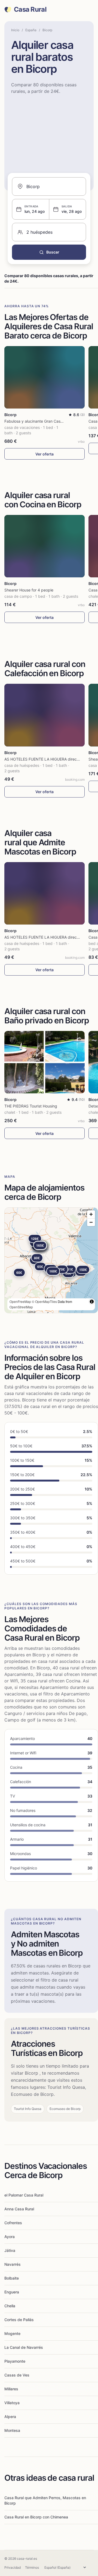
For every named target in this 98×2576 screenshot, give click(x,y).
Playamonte (15, 2361)
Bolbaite (12, 2278)
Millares (11, 2389)
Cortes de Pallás (19, 2320)
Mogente (12, 2333)
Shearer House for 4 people (29, 590)
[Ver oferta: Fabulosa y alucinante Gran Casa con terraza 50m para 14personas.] (45, 377)
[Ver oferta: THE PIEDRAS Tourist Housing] (45, 1062)
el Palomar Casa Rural (24, 2195)
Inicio (15, 30)
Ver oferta (45, 454)
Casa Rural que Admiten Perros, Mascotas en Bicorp (45, 2500)
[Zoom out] (91, 1222)
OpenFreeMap (20, 1301)
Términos (32, 2567)
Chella (10, 2306)
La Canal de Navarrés (24, 2347)
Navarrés (13, 2264)
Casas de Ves (17, 2375)
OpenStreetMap (21, 1307)
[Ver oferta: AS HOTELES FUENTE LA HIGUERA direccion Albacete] (45, 715)
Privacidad (13, 2567)
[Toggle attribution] (92, 1302)
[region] (51, 1260)
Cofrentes (13, 2223)
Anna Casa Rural (19, 2209)
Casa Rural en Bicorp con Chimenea (36, 2517)
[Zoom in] (91, 1214)
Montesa (12, 2430)
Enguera (12, 2292)
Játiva (10, 2250)
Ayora (10, 2237)
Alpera (10, 2417)
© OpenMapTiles (44, 1301)
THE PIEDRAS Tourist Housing (31, 1106)
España (31, 30)
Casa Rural (30, 10)
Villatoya (12, 2403)
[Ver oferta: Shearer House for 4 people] (45, 546)
